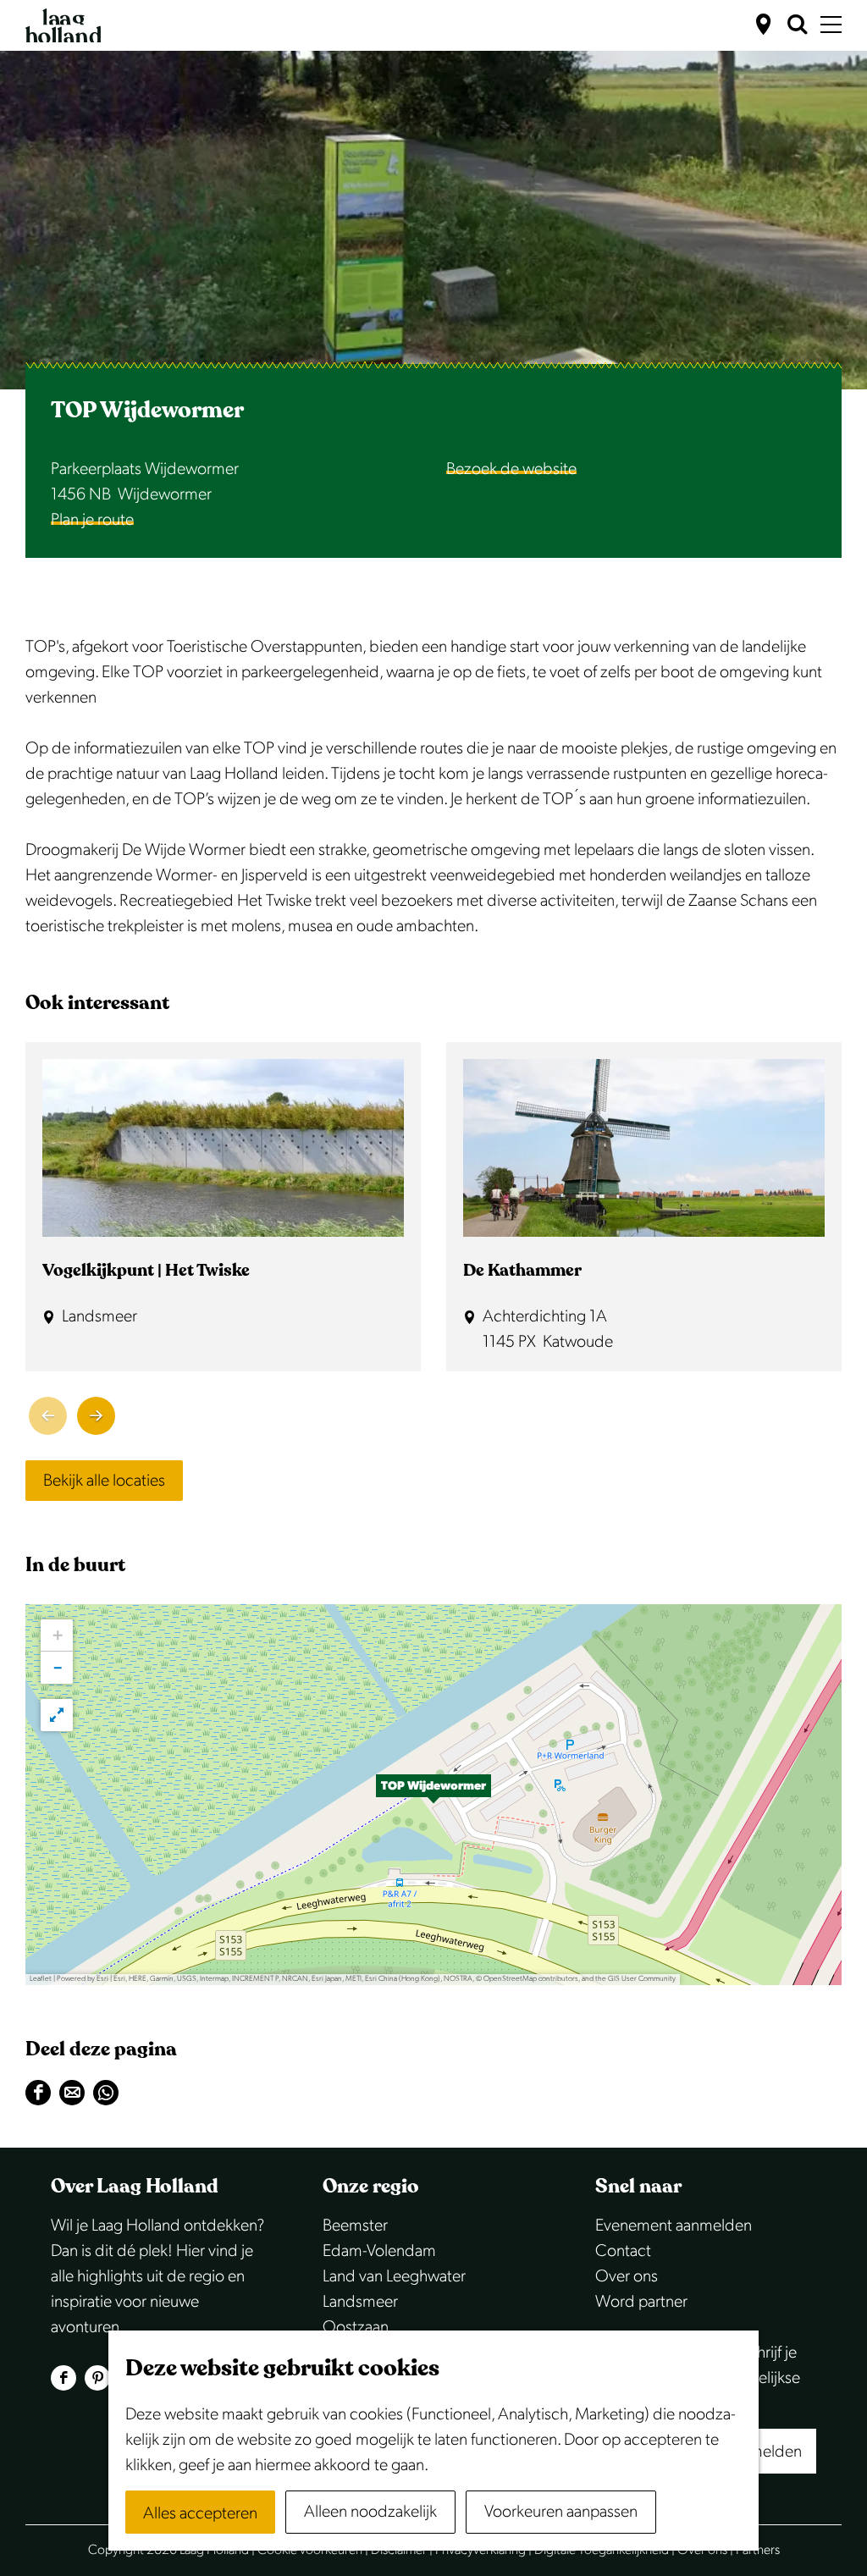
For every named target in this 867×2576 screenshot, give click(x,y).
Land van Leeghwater (394, 2276)
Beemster (355, 2226)
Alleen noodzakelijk (370, 2512)
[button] (433, 1795)
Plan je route (92, 520)
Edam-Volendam (379, 2251)
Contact (623, 2251)
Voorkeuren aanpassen (561, 2512)
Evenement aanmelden (674, 2226)
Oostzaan (356, 2327)
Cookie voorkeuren (310, 2550)
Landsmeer (360, 2302)
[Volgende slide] (96, 1416)
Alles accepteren (200, 2513)
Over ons (627, 2276)
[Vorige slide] (48, 1416)
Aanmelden (762, 2452)
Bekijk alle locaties (104, 1481)
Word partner (641, 2302)
